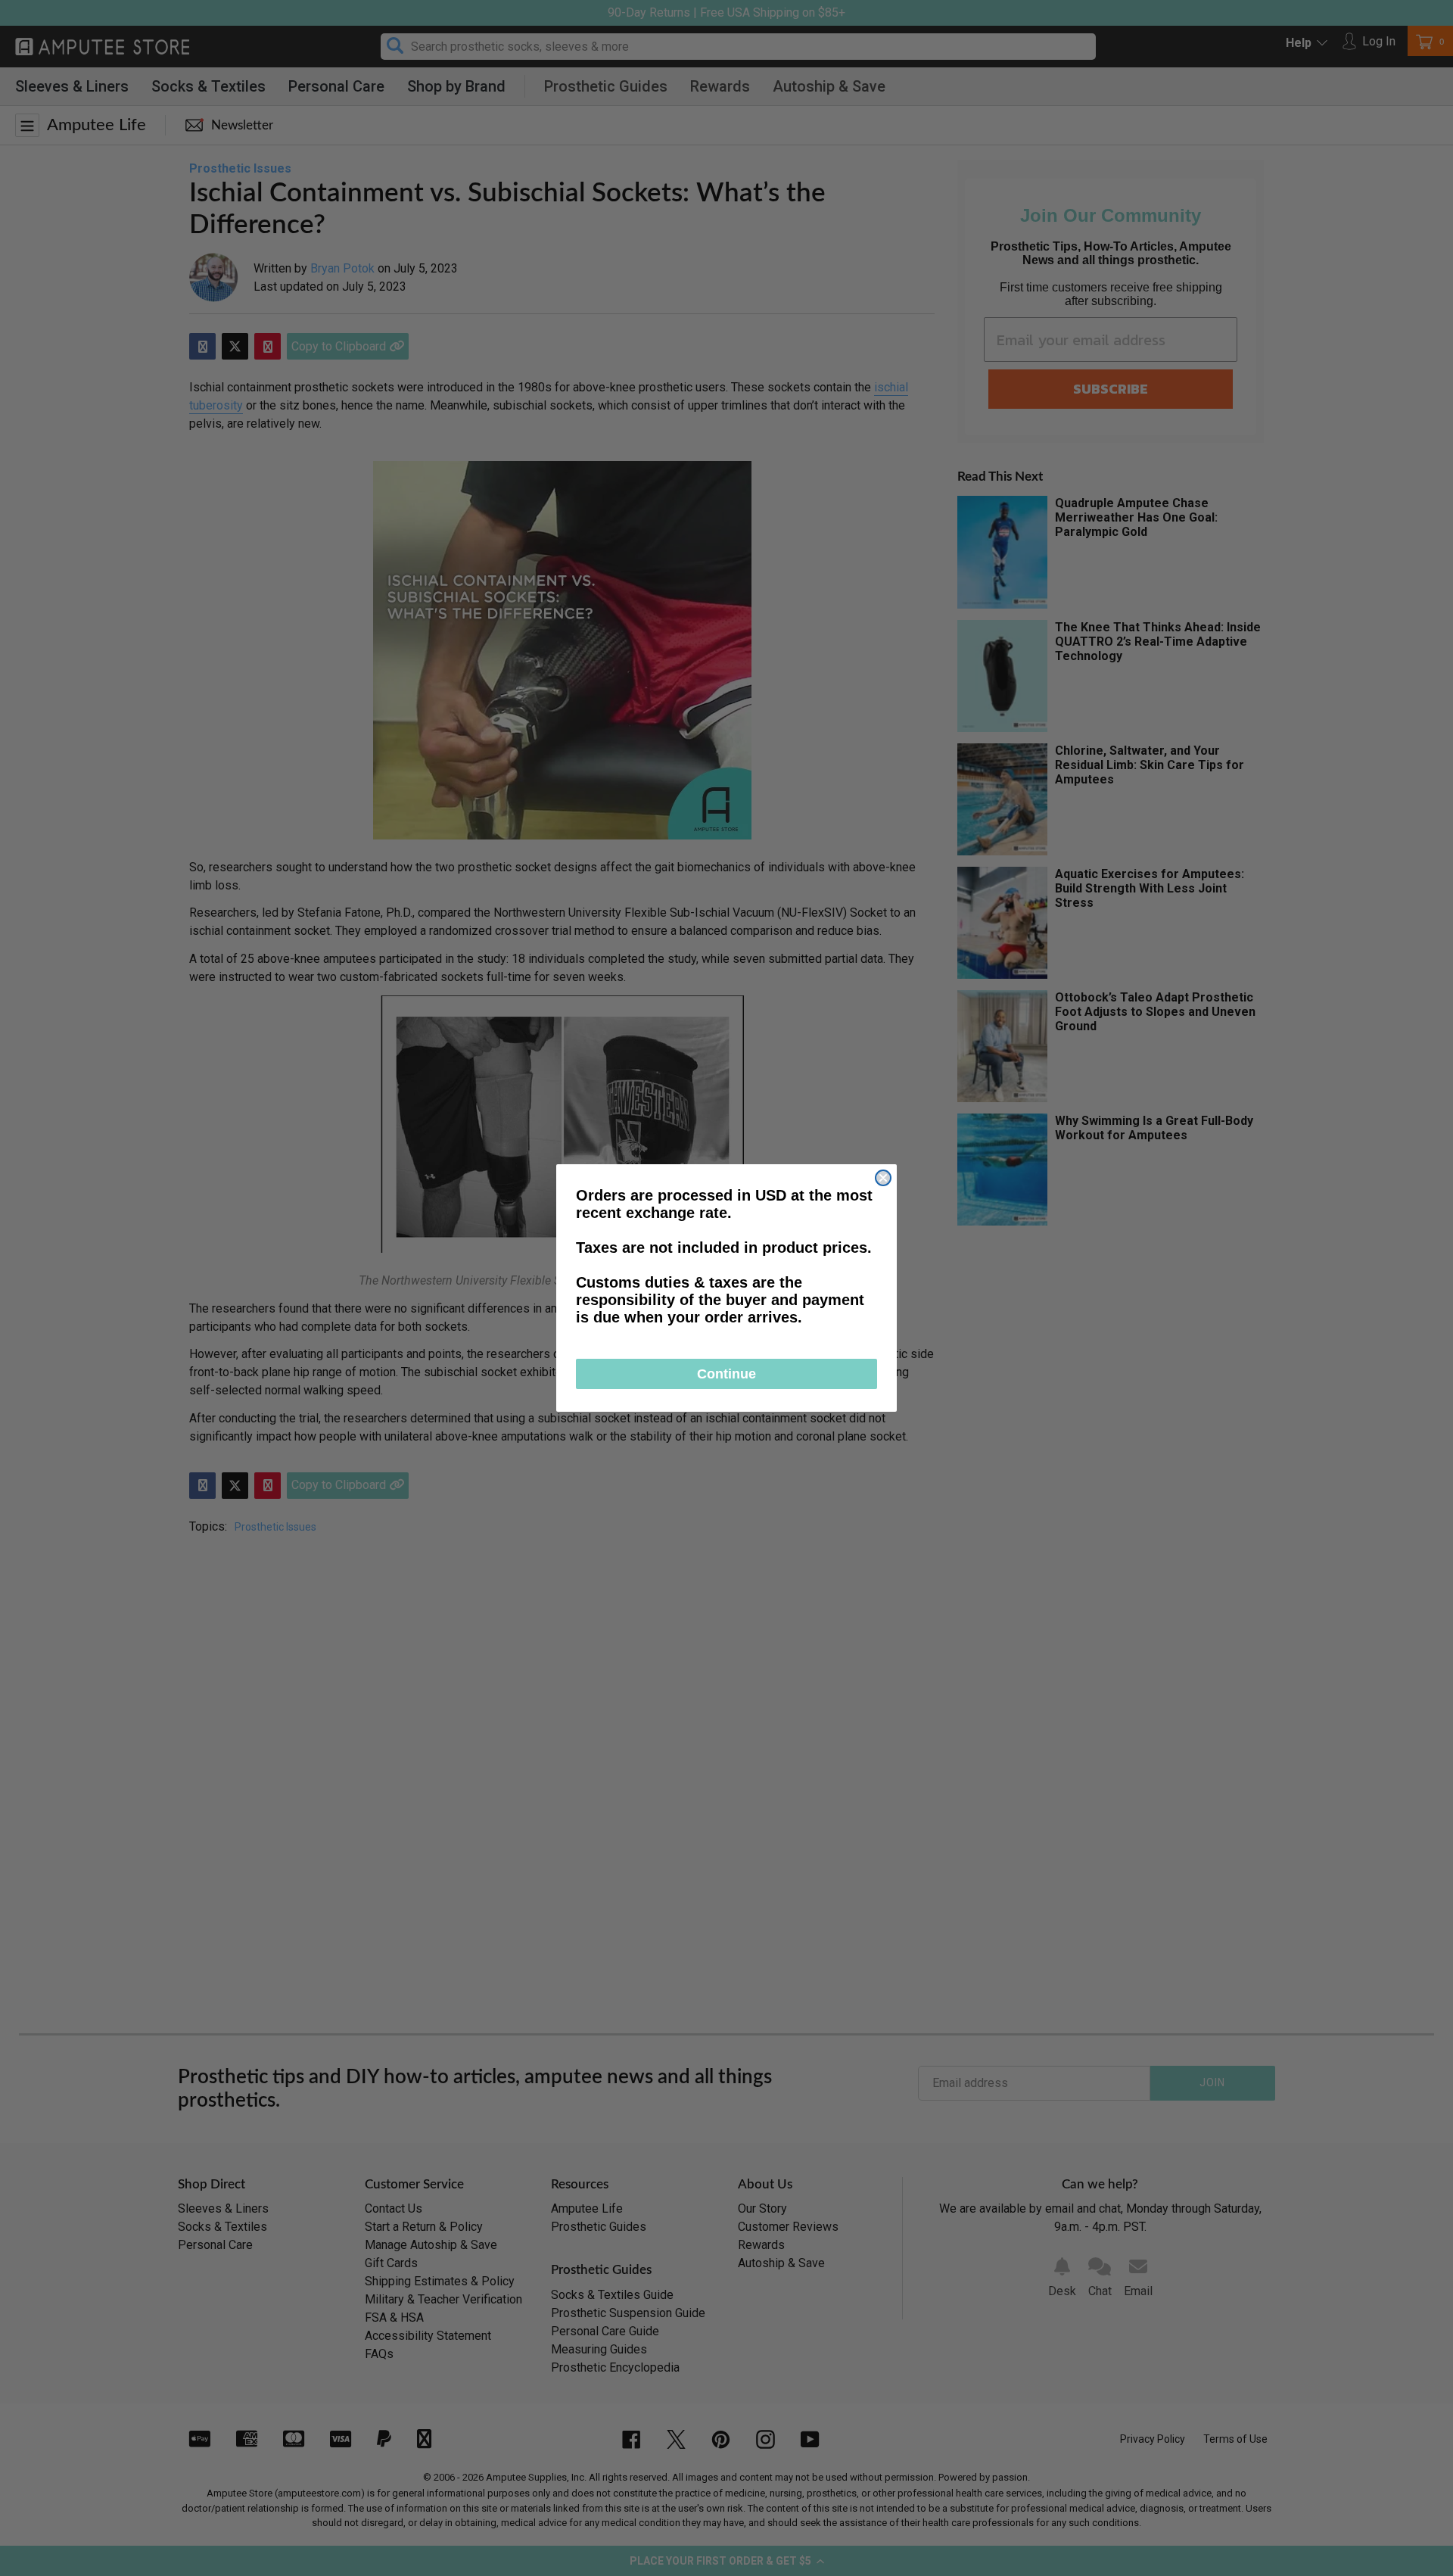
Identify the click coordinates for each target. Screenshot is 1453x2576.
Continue (726, 1374)
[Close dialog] (883, 1178)
